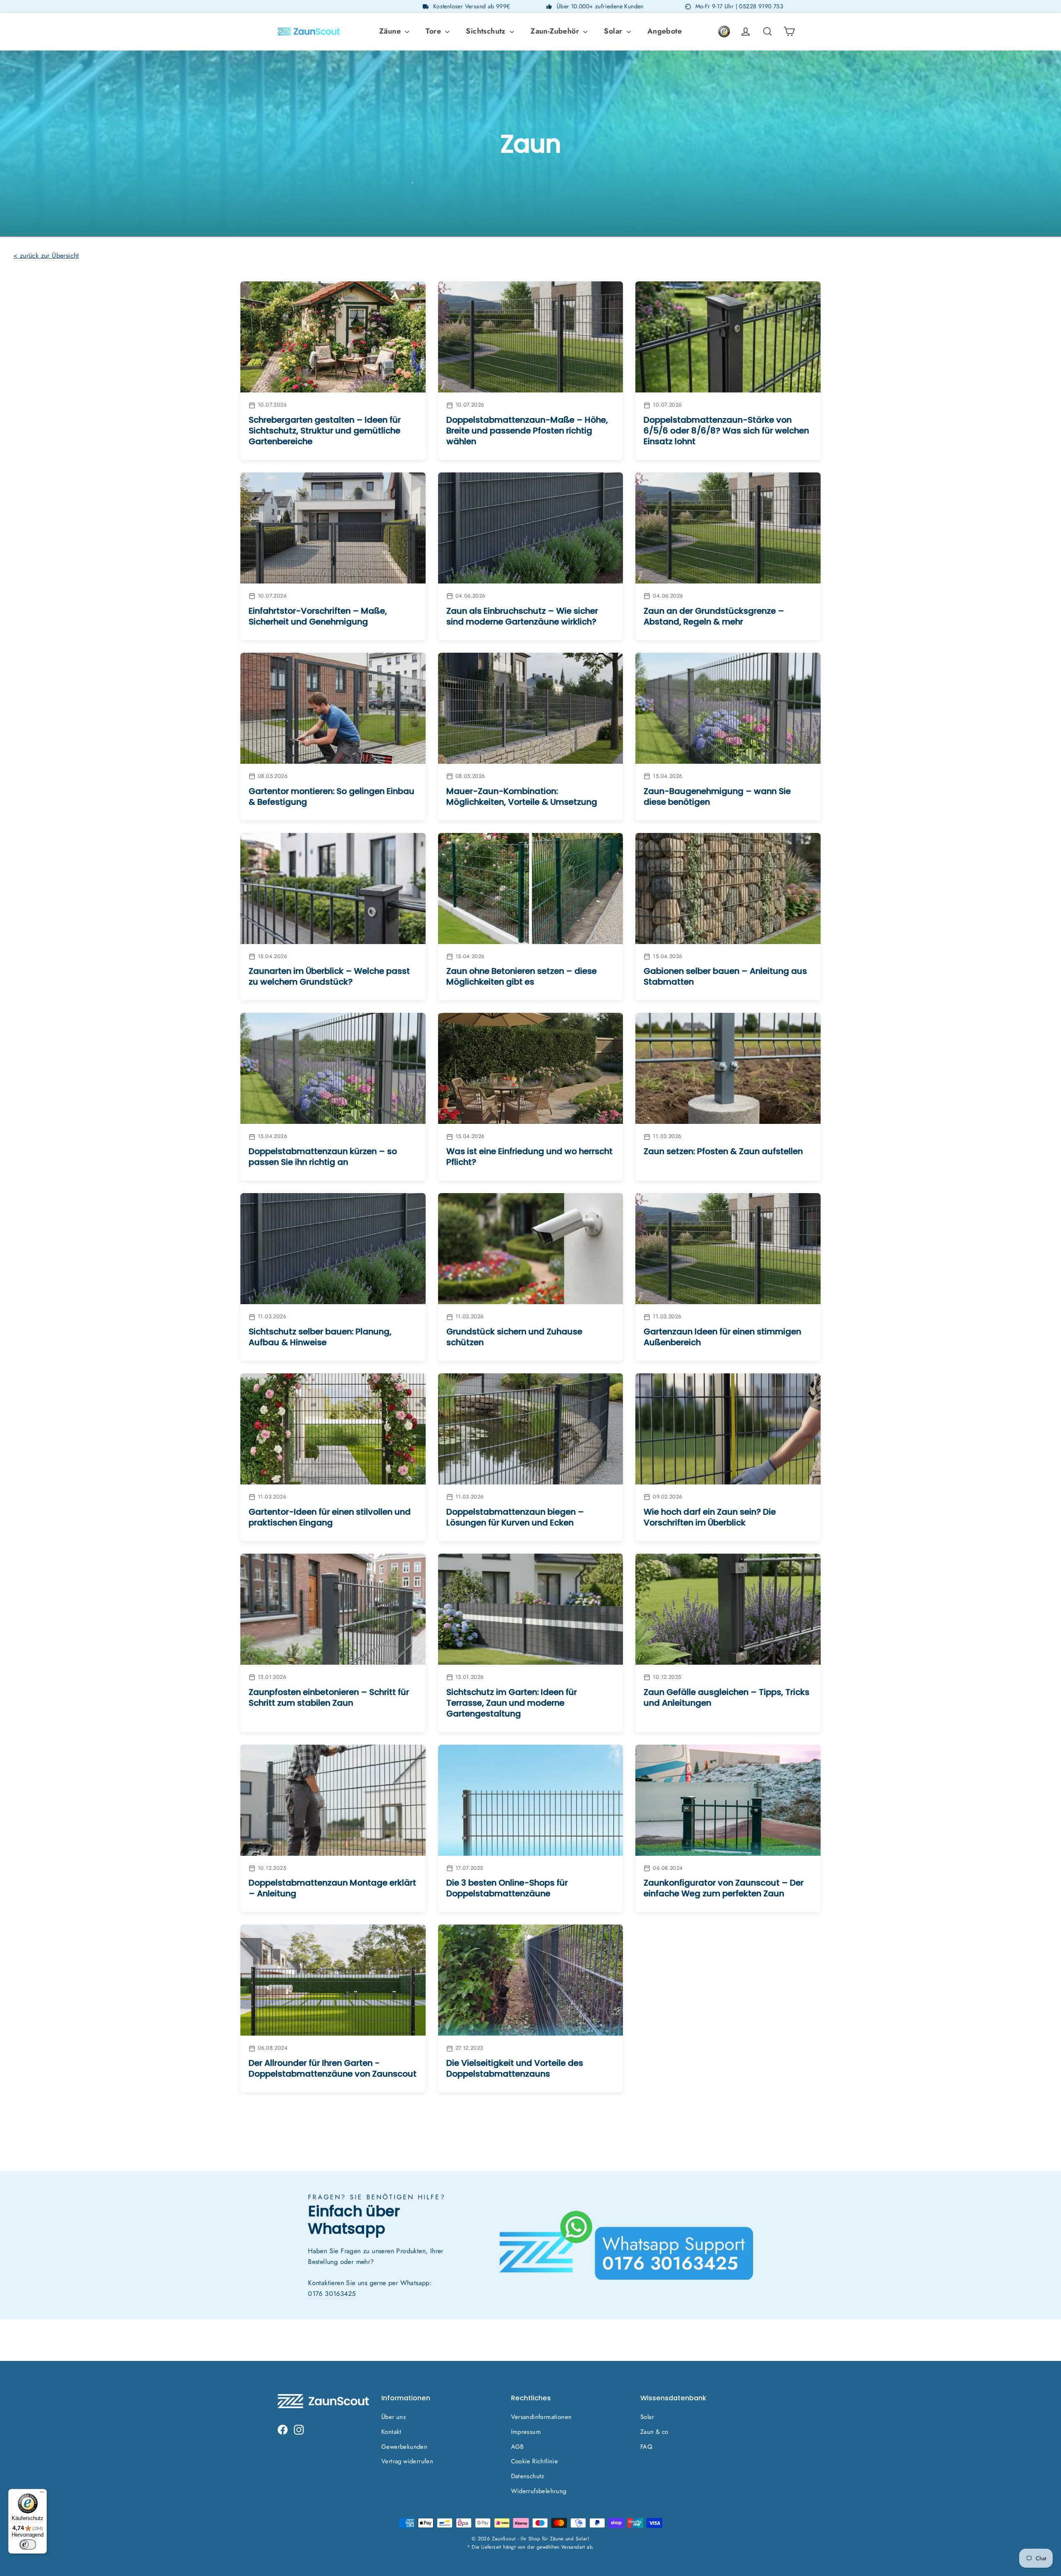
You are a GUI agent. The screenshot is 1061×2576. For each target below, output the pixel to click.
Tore (434, 31)
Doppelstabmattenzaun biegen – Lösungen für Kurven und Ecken (515, 1517)
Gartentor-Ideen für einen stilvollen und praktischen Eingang (330, 1517)
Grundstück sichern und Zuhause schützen (514, 1337)
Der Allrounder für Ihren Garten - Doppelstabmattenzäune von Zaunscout (333, 2068)
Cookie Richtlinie (535, 2461)
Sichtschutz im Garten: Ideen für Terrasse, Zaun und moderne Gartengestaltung (512, 1703)
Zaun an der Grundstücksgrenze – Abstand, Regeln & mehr (714, 616)
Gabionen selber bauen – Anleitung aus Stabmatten (725, 976)
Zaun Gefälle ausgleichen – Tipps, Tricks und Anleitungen (727, 1697)
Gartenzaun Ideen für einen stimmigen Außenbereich (722, 1337)
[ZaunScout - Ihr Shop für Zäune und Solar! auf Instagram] (299, 2429)
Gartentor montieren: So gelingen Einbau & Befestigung (332, 797)
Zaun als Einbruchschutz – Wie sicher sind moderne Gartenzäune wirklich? (522, 616)
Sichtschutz (487, 31)
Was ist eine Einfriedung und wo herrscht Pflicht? (529, 1157)
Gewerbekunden (404, 2447)
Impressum (526, 2432)
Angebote (665, 31)
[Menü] (42, 2494)
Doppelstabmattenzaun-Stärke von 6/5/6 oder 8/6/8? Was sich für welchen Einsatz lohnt (726, 431)
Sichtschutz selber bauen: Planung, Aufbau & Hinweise (320, 1337)
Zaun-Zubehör (556, 31)
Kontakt (391, 2432)
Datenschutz (528, 2476)
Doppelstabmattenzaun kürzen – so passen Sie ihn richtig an (323, 1157)
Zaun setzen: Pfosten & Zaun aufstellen (723, 1151)
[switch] (28, 2545)
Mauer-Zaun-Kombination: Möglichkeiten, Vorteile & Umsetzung (522, 797)
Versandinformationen (541, 2417)
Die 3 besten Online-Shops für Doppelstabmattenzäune (507, 1888)
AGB (517, 2447)
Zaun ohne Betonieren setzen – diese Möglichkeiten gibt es (522, 976)
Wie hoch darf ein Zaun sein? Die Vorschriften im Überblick (710, 1517)
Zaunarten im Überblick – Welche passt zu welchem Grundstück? (329, 976)
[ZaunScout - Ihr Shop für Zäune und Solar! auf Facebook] (283, 2429)
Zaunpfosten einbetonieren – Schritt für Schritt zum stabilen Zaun (329, 1697)
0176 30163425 (332, 2294)
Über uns (394, 2417)
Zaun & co (654, 2432)
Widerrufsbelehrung (539, 2491)
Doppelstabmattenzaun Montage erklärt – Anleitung (332, 1888)
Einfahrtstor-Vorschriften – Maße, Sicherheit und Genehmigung (318, 616)
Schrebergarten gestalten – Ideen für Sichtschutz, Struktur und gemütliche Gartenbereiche (325, 431)
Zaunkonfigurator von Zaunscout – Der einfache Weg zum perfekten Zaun (724, 1888)
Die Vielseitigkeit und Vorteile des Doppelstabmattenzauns (515, 2068)
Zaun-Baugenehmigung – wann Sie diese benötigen (717, 797)
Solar (614, 31)
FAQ (646, 2447)
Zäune (391, 31)
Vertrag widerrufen (407, 2461)
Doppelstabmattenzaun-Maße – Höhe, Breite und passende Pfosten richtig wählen (527, 431)
